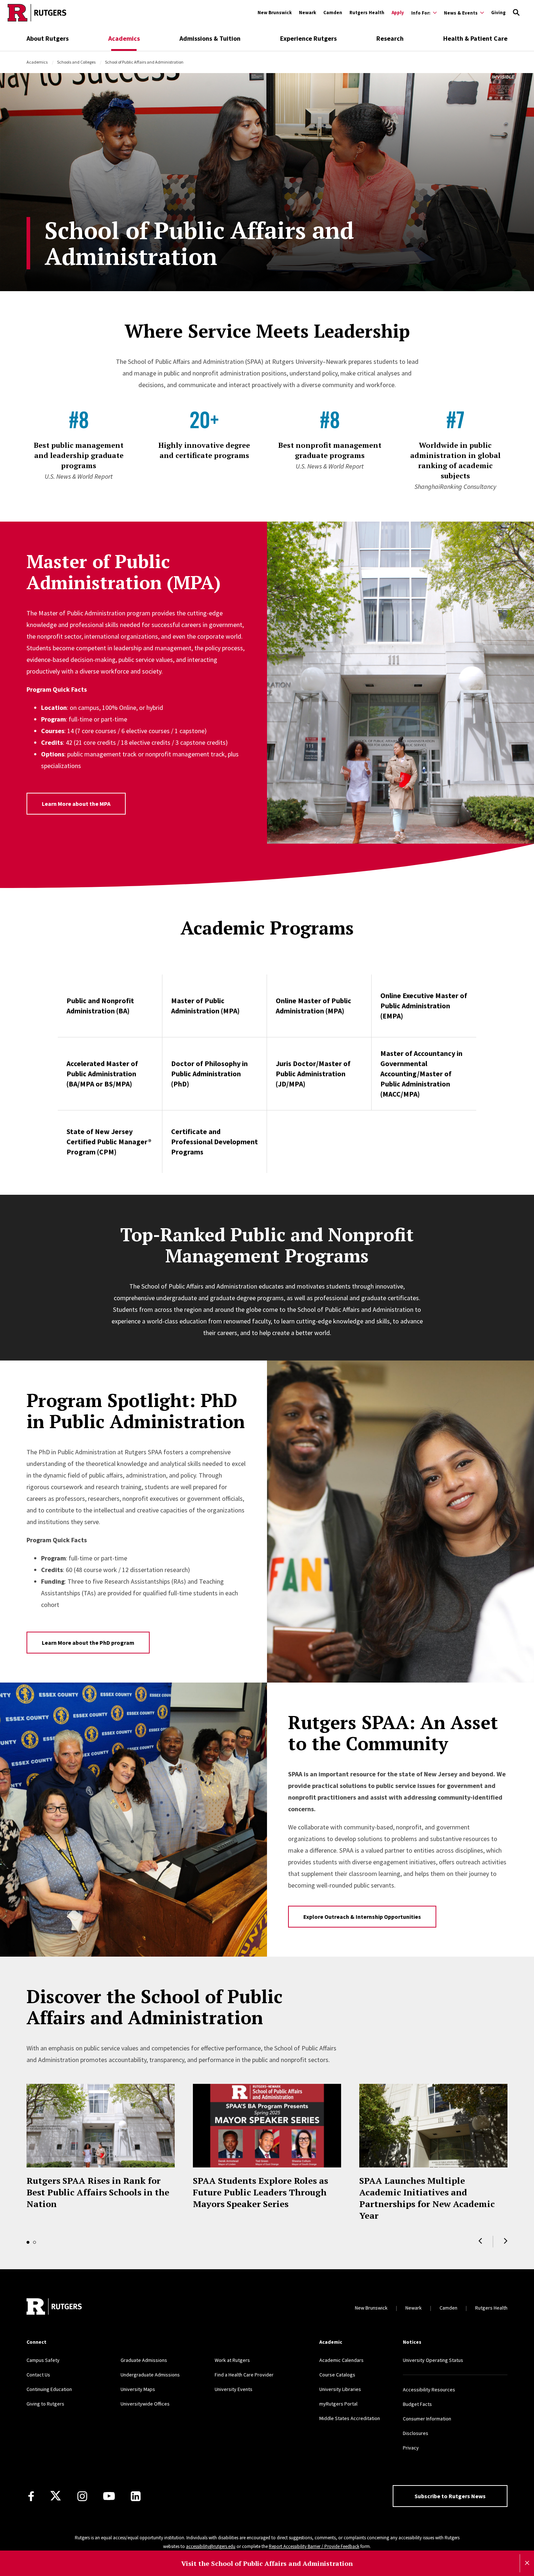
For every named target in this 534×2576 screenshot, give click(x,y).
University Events (234, 2389)
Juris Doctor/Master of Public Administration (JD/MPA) (313, 1074)
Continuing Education (49, 2389)
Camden (333, 13)
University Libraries (340, 2389)
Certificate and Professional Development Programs (215, 1142)
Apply (398, 13)
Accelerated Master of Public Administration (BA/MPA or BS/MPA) (102, 1074)
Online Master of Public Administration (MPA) (313, 1006)
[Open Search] (516, 13)
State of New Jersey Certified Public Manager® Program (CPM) (109, 1142)
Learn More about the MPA (76, 804)
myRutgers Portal (338, 2404)
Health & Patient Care (475, 38)
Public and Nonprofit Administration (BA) (100, 1006)
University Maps (138, 2389)
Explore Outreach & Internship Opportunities (362, 1917)
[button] (480, 2241)
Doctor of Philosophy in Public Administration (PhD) (209, 1074)
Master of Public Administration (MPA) (205, 1006)
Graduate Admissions (144, 2360)
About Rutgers (48, 38)
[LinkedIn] (136, 2496)
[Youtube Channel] (109, 2496)
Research (390, 38)
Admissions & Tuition (210, 38)
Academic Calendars (341, 2360)
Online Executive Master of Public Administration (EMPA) (424, 1006)
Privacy (411, 2448)
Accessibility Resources (429, 2390)
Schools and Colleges (76, 62)
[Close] (527, 2563)
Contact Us (38, 2375)
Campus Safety (43, 2360)
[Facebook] (31, 2496)
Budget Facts (417, 2404)
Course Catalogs (337, 2375)
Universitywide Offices (145, 2404)
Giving (498, 13)
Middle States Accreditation (350, 2418)
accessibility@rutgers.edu (211, 2546)
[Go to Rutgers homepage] (37, 13)
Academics (124, 38)
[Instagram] (82, 2496)
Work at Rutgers (232, 2360)
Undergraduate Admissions (150, 2375)
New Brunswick (275, 13)
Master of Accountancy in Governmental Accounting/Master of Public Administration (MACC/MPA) (421, 1074)
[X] (56, 2496)
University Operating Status (433, 2360)
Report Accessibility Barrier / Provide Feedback (314, 2546)
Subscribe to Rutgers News (450, 2496)
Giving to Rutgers (45, 2404)
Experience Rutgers (308, 38)
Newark (308, 13)
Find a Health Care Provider (244, 2375)
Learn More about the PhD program (88, 1643)
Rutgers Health (367, 13)
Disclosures (416, 2433)
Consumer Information (427, 2419)
